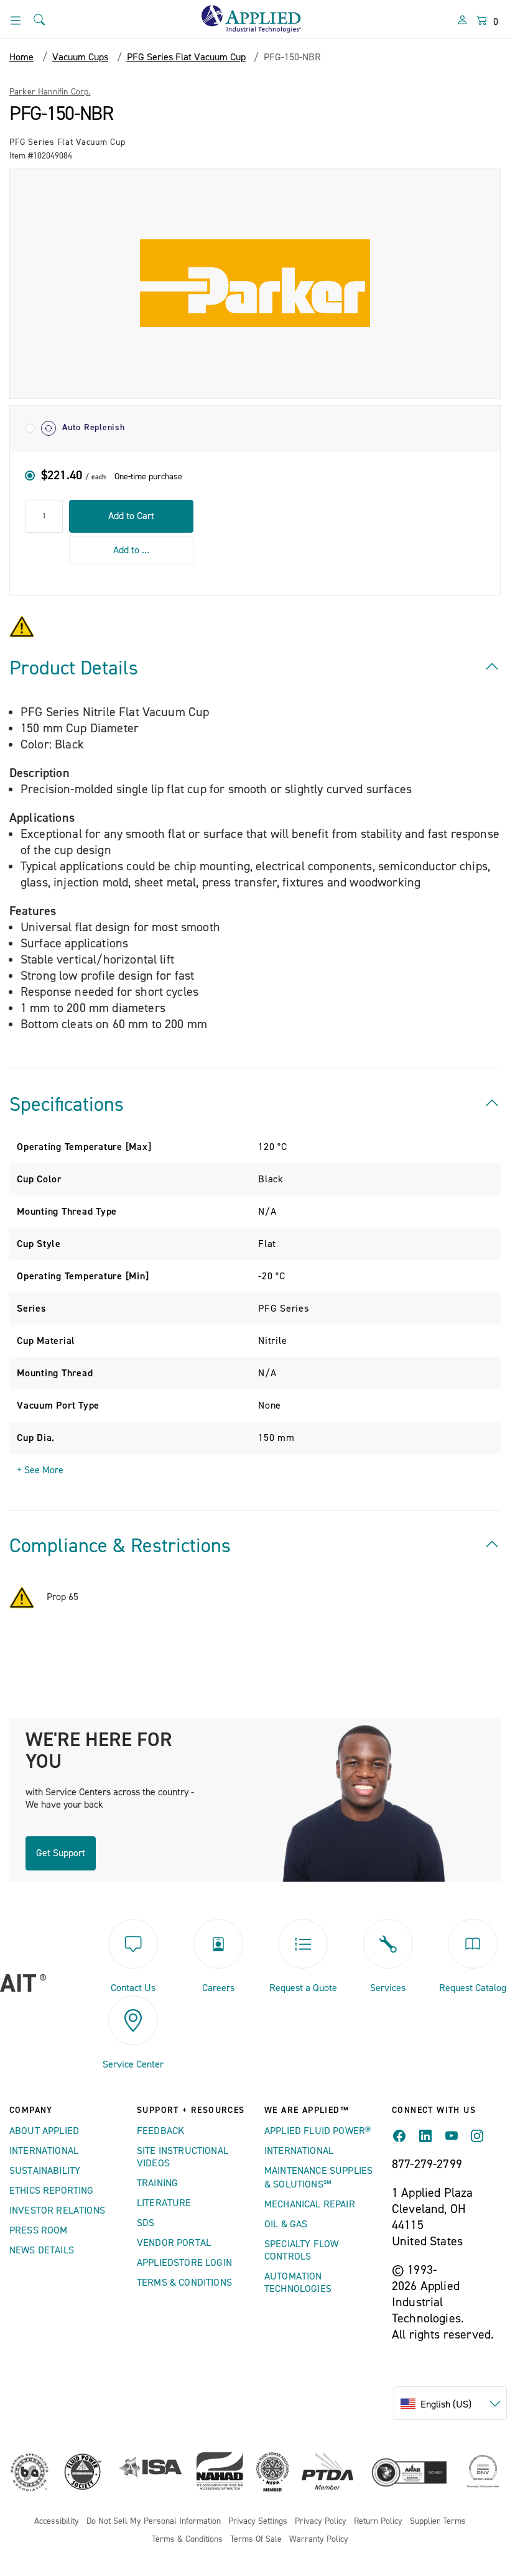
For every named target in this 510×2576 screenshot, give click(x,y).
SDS (146, 2223)
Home (21, 57)
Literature (164, 2203)
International (44, 2151)
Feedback (160, 2131)
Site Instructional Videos (183, 2157)
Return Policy (378, 2522)
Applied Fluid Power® (318, 2131)
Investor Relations (57, 2210)
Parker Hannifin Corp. (50, 92)
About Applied (44, 2131)
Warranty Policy (319, 2540)
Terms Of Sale (256, 2540)
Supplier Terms (438, 2522)
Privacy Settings (258, 2522)
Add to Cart (131, 516)
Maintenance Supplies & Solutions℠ (318, 2178)
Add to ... (131, 550)
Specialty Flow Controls (301, 2250)
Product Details (74, 668)
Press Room (39, 2230)
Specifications (67, 1105)
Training (157, 2183)
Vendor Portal (174, 2243)
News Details (42, 2250)
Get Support (61, 1853)
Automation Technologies (298, 2283)
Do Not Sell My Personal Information (154, 2522)
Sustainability (45, 2171)
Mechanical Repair (310, 2204)
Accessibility (57, 2522)
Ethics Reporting (52, 2191)
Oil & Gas (286, 2224)
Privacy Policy (321, 2522)
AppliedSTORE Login (184, 2263)
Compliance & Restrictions (120, 1546)
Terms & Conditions (184, 2283)
